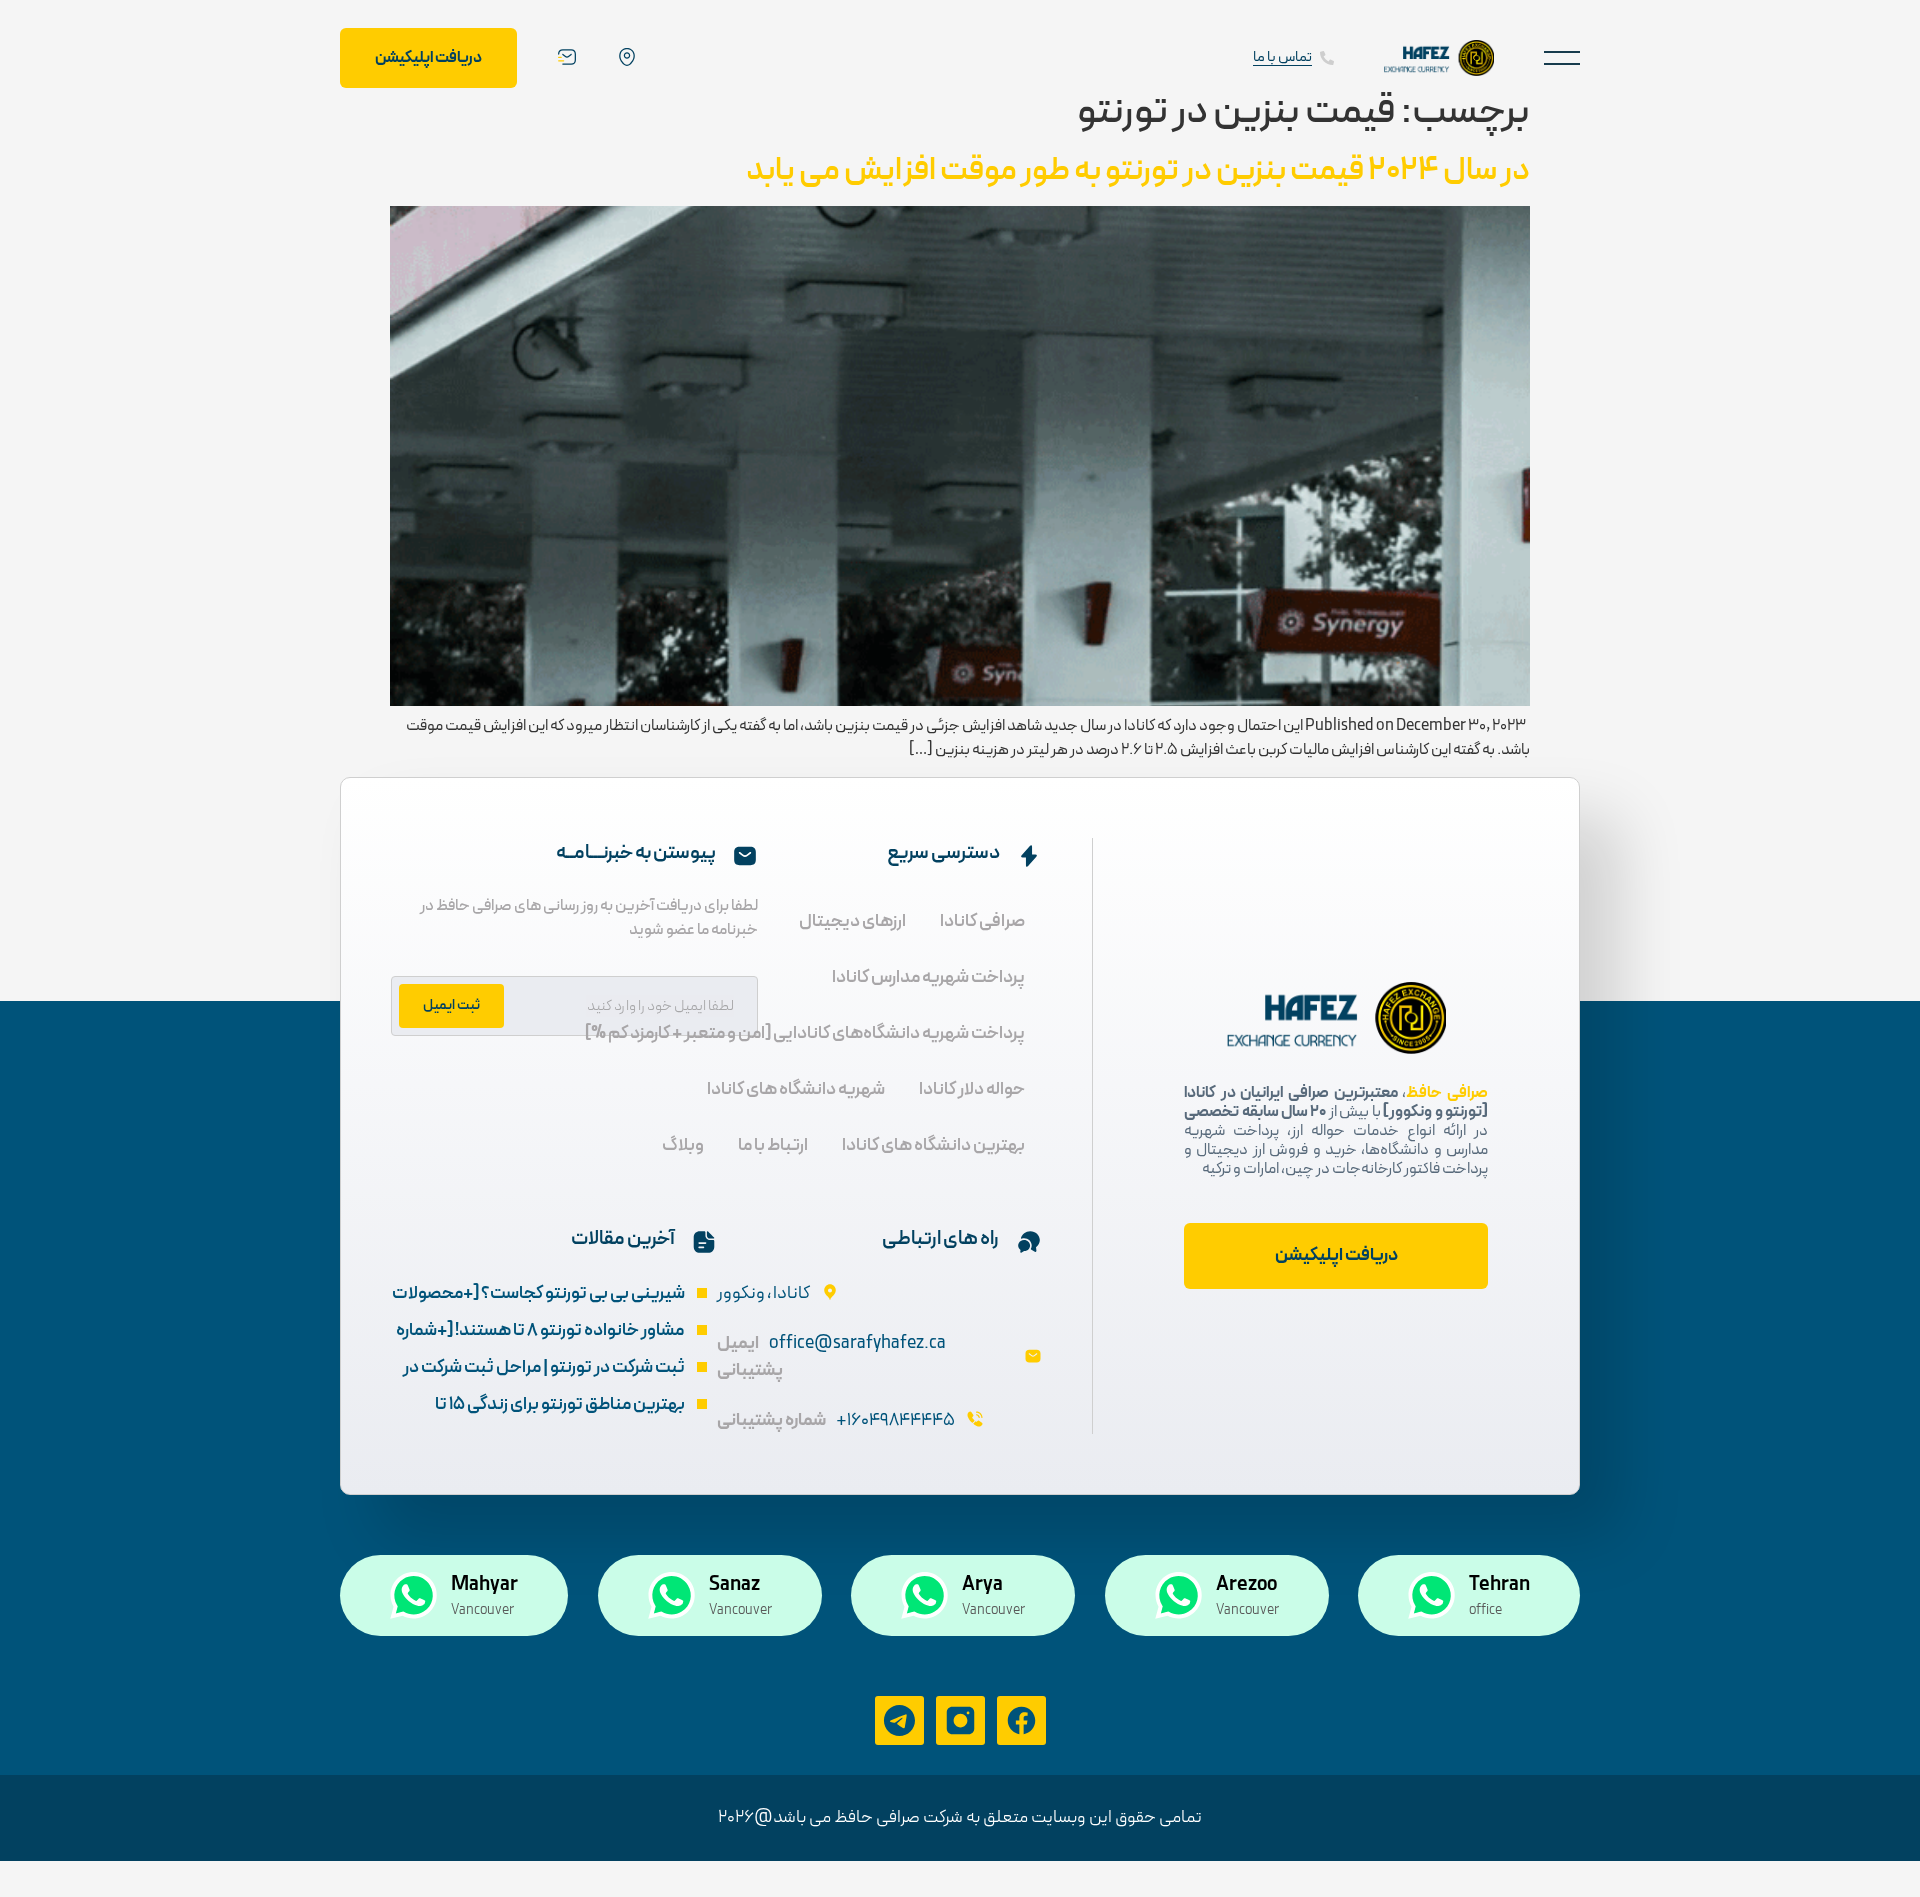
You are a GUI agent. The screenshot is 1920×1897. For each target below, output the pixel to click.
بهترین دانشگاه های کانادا (933, 1145)
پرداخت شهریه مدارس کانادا (928, 977)
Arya (982, 1585)
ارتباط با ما (773, 1145)
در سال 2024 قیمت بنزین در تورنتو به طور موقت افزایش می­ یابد (1138, 171)
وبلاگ (683, 1145)
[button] (1562, 57)
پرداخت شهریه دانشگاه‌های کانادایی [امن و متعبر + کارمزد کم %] (805, 1033)
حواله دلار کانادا (972, 1089)
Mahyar (484, 1585)
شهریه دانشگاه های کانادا (796, 1089)
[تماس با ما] (1327, 58)
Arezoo (1246, 1585)
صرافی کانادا (982, 921)
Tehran (1499, 1585)
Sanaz (734, 1585)
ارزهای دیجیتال (852, 921)
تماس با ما (1282, 57)
